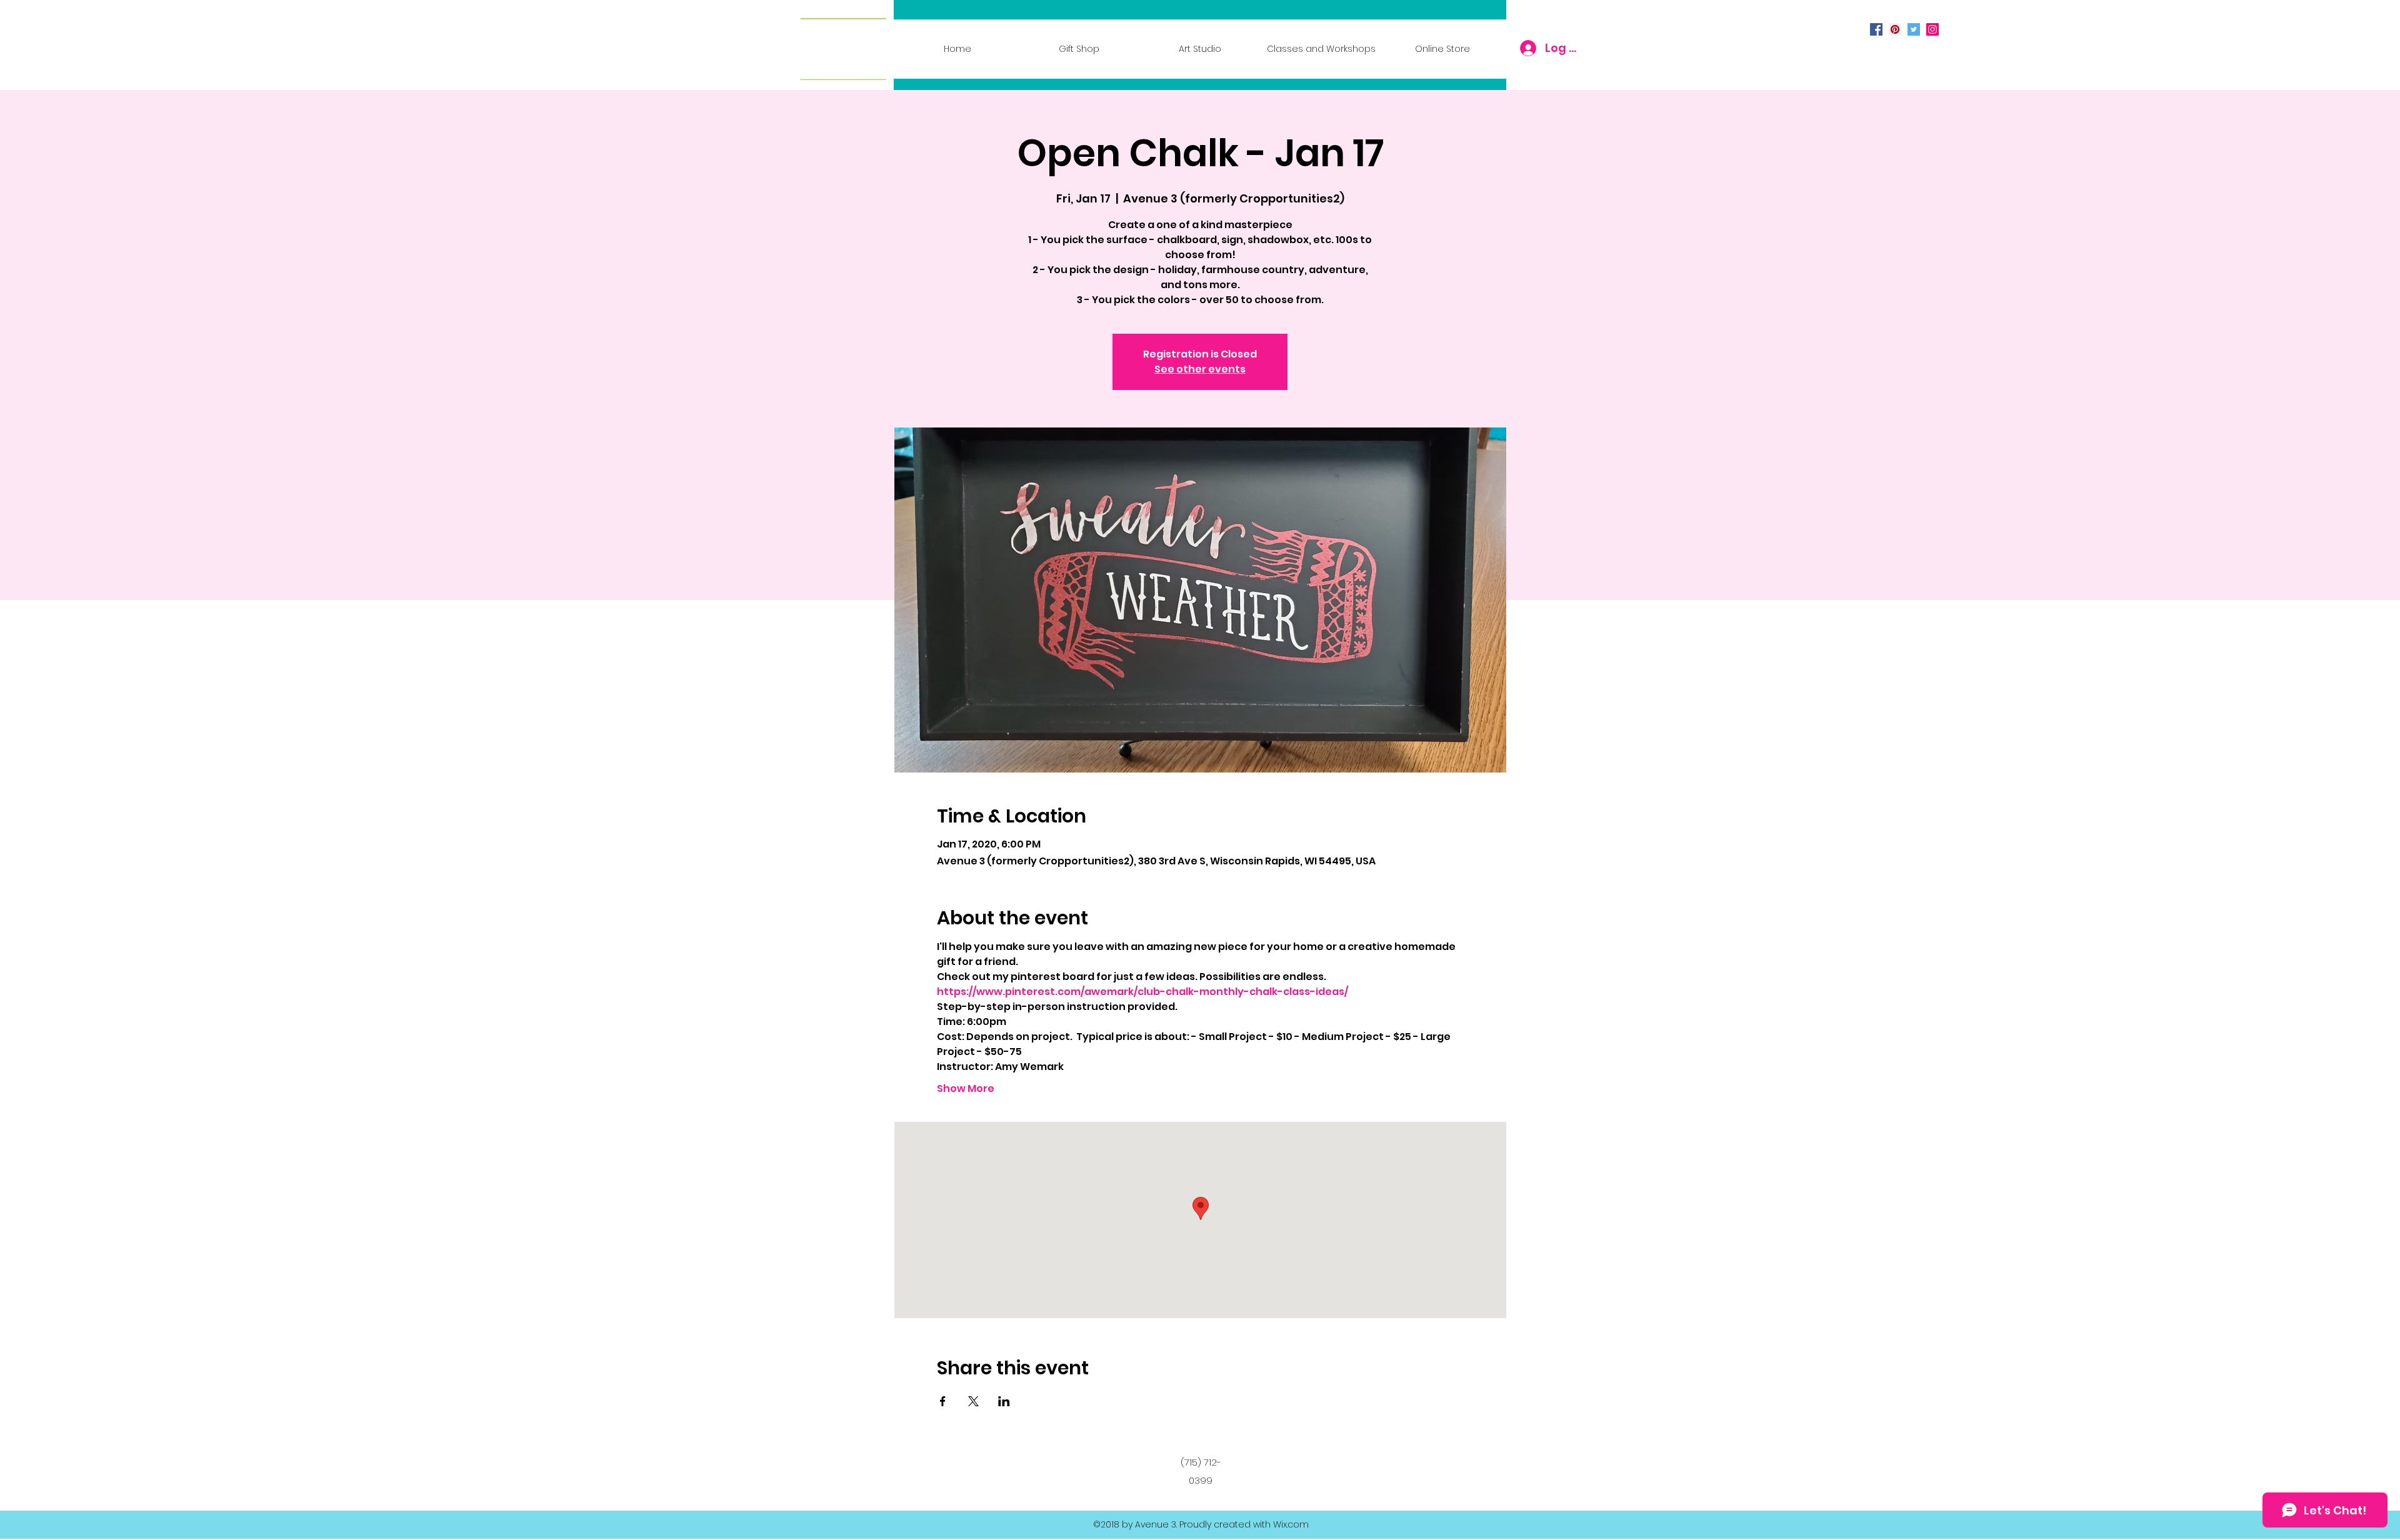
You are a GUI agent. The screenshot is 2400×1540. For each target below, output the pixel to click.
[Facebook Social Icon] (1876, 29)
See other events (1200, 369)
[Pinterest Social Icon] (1895, 29)
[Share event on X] (973, 1401)
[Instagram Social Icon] (1932, 29)
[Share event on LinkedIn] (1004, 1401)
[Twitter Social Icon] (1914, 29)
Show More (966, 1089)
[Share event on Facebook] (943, 1401)
